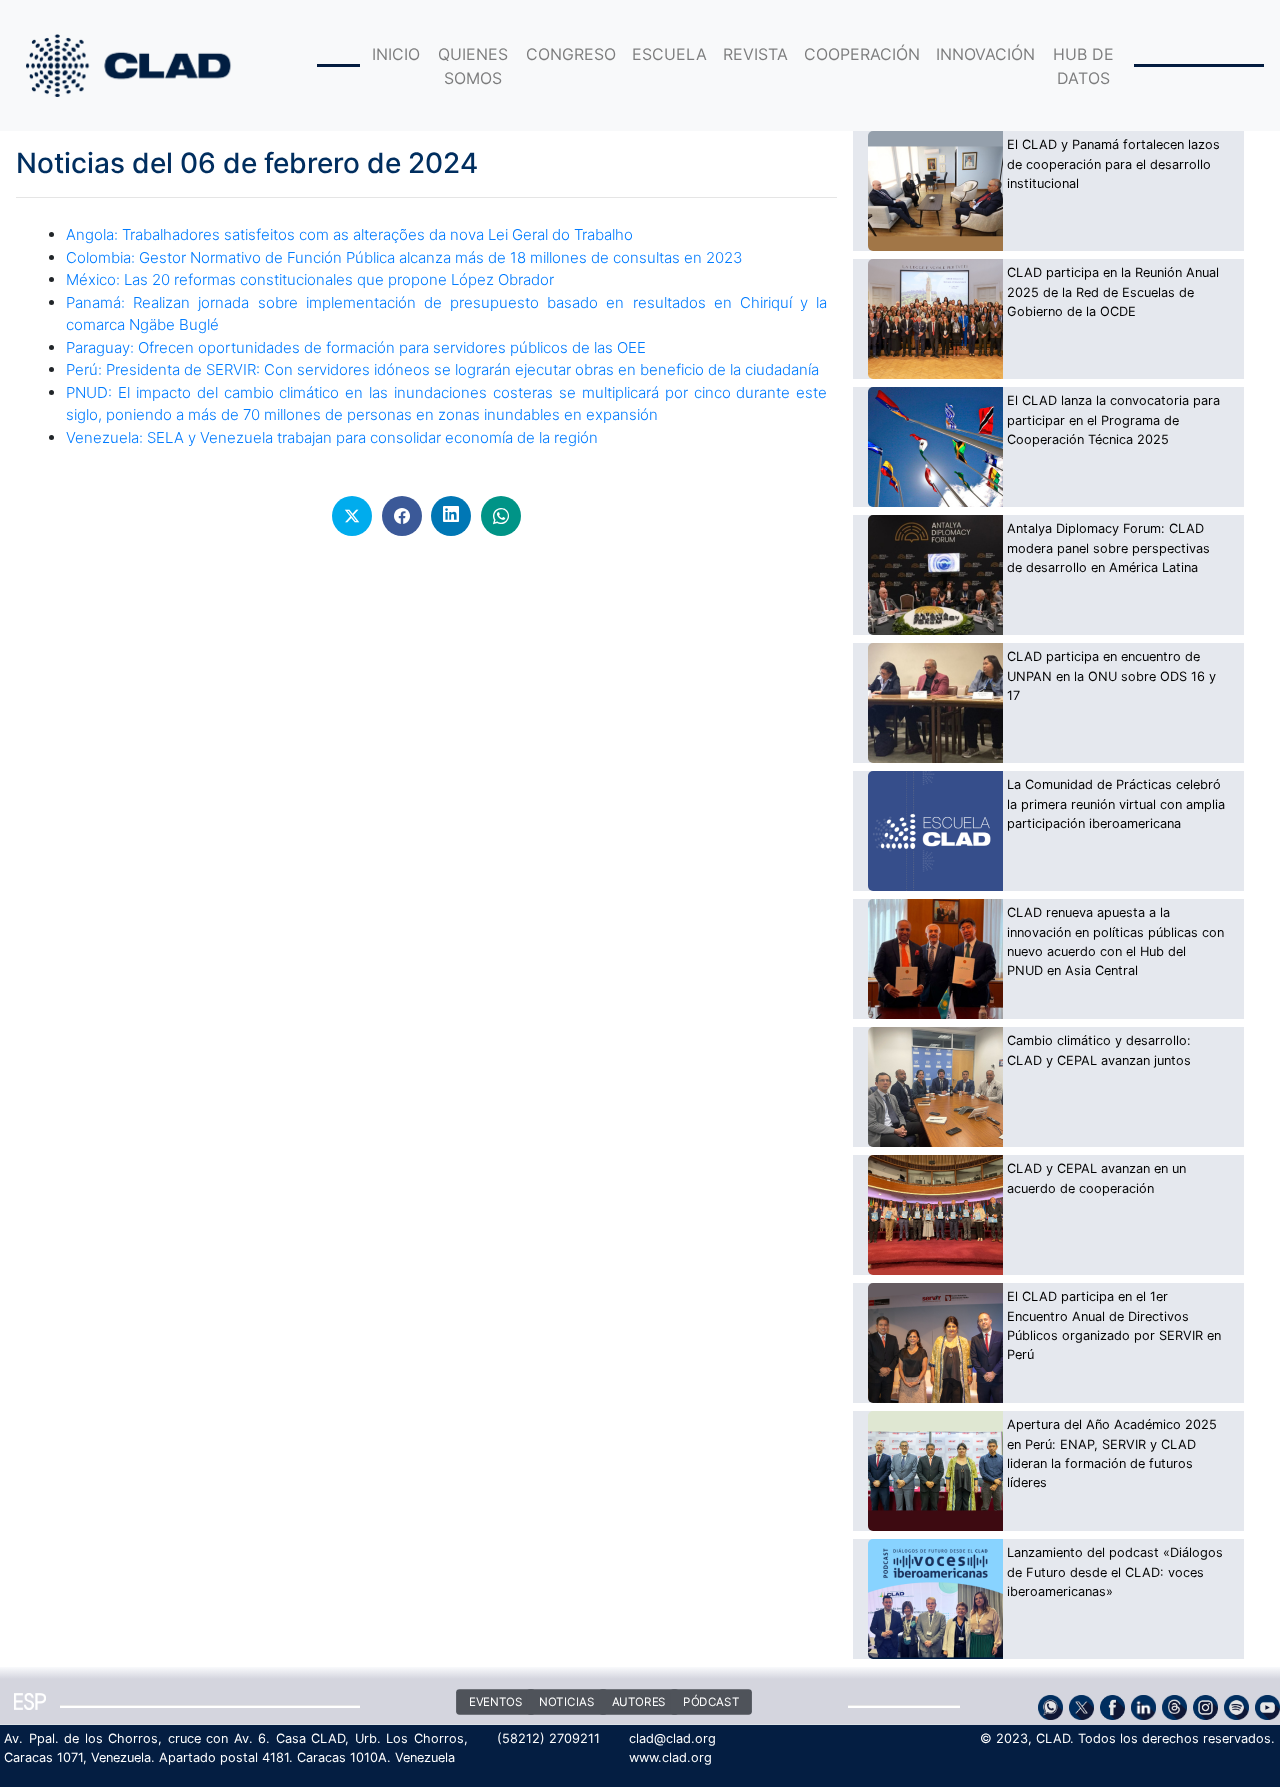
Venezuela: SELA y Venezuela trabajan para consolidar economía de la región (332, 437)
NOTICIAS (566, 1702)
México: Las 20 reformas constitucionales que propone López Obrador (310, 279)
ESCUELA (669, 54)
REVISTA (755, 54)
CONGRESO (571, 54)
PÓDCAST (711, 1702)
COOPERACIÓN (862, 54)
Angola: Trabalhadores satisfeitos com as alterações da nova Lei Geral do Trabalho (349, 234)
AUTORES (638, 1702)
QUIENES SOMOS (473, 66)
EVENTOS (495, 1702)
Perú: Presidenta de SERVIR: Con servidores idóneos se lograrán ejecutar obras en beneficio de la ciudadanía (442, 369)
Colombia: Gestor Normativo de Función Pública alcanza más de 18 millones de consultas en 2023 (404, 257)
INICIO (396, 54)
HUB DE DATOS (1083, 66)
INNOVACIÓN (985, 54)
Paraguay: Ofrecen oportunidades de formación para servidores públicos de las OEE (356, 347)
